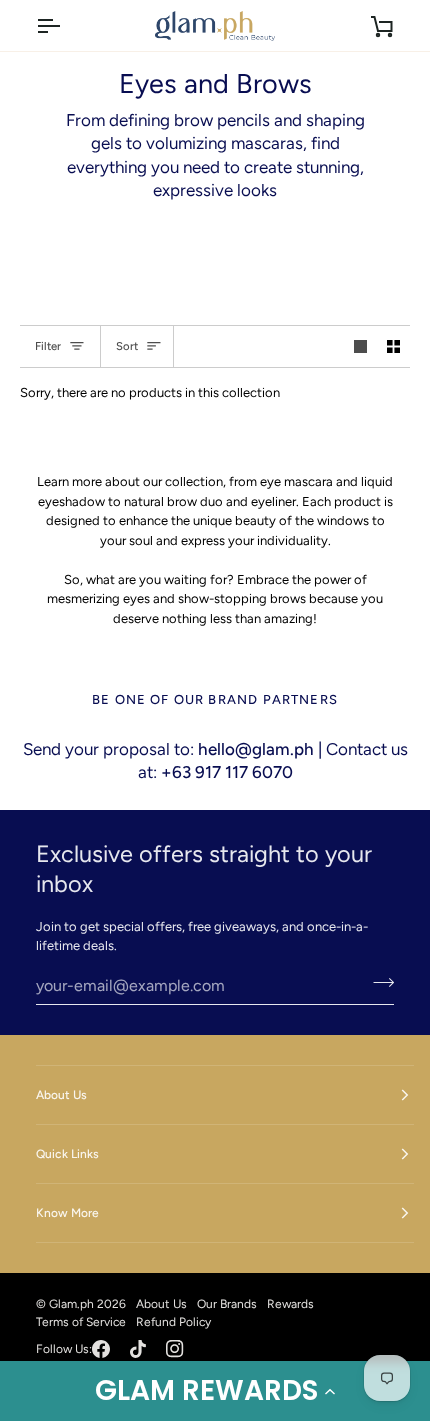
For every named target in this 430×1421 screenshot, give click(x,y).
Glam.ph (71, 1304)
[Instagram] (175, 1349)
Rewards (290, 1304)
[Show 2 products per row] (393, 346)
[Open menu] (66, 25)
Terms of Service (81, 1322)
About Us (161, 1304)
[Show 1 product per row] (360, 346)
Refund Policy (173, 1322)
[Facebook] (101, 1349)
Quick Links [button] (67, 1154)
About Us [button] (61, 1095)
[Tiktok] (138, 1349)
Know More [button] (67, 1213)
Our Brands (227, 1304)
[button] (215, 1391)
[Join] (377, 983)
